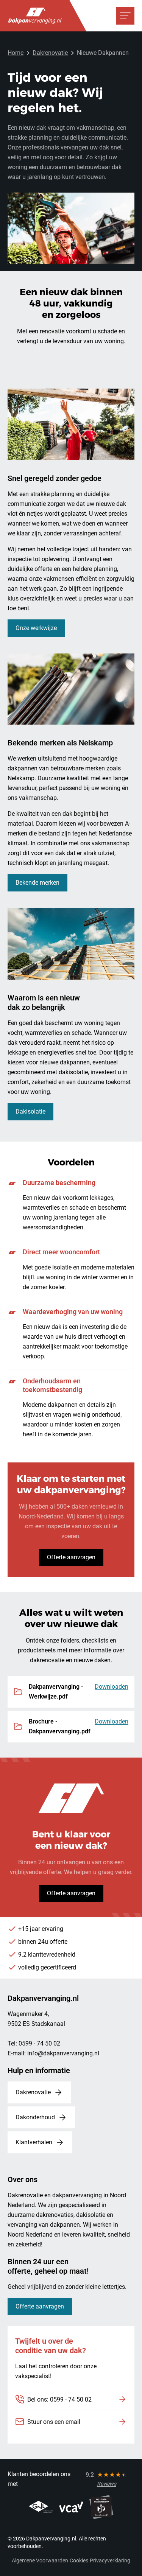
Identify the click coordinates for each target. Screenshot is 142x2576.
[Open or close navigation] (125, 16)
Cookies (79, 2560)
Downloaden (112, 1687)
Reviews (107, 2484)
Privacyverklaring (110, 2560)
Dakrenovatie (50, 53)
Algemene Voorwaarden (40, 2560)
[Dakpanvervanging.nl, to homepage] (35, 16)
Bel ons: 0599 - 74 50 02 (59, 2399)
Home (16, 53)
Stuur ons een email (54, 2422)
